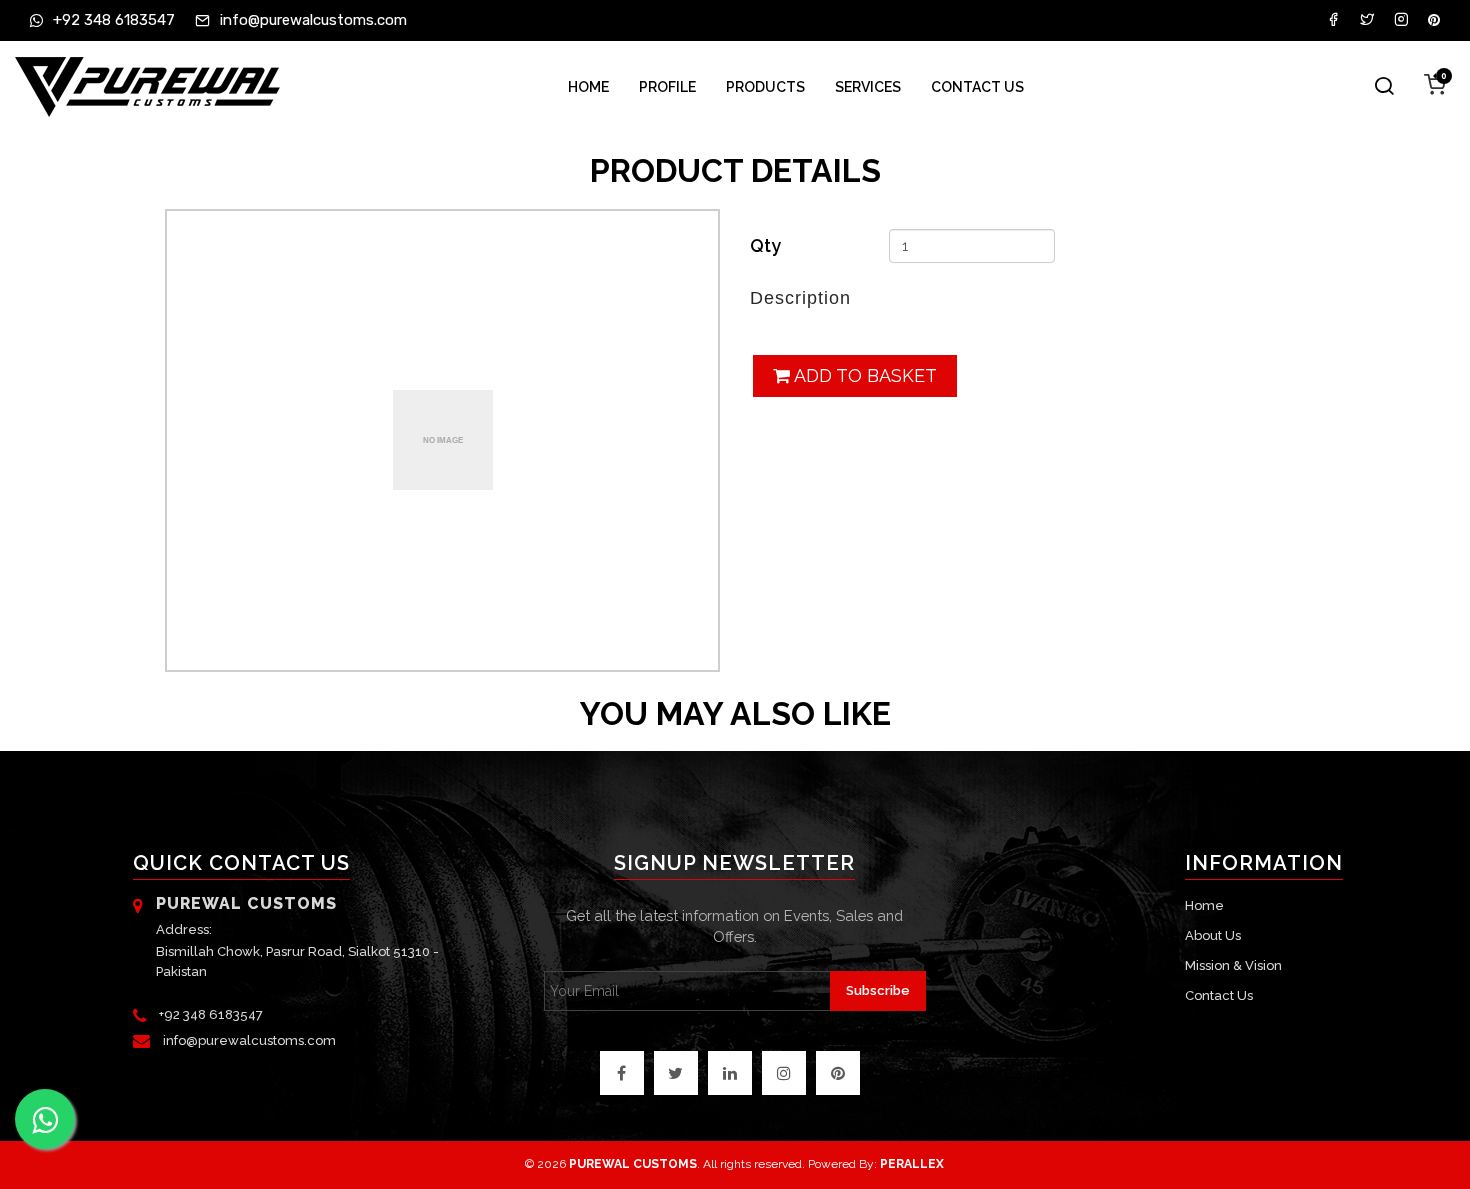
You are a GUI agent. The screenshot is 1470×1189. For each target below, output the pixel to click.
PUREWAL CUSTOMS (633, 1164)
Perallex (912, 1164)
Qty (765, 245)
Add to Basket (863, 375)
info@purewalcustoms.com (249, 1040)
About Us (1213, 935)
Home (588, 87)
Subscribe (878, 990)
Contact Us (977, 87)
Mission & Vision (1233, 965)
